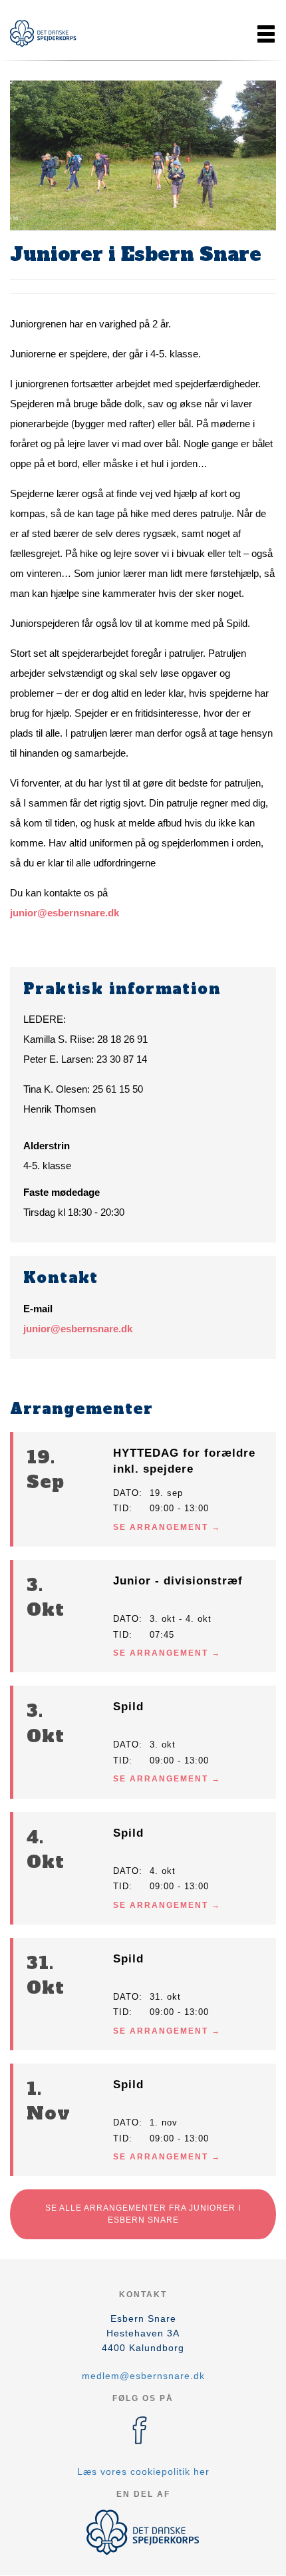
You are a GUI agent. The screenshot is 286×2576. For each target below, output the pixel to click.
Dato (126, 1493)
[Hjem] (43, 34)
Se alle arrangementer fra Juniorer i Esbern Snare (143, 2214)
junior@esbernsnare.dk (65, 913)
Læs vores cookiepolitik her (143, 2472)
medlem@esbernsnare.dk (143, 2376)
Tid (121, 1508)
